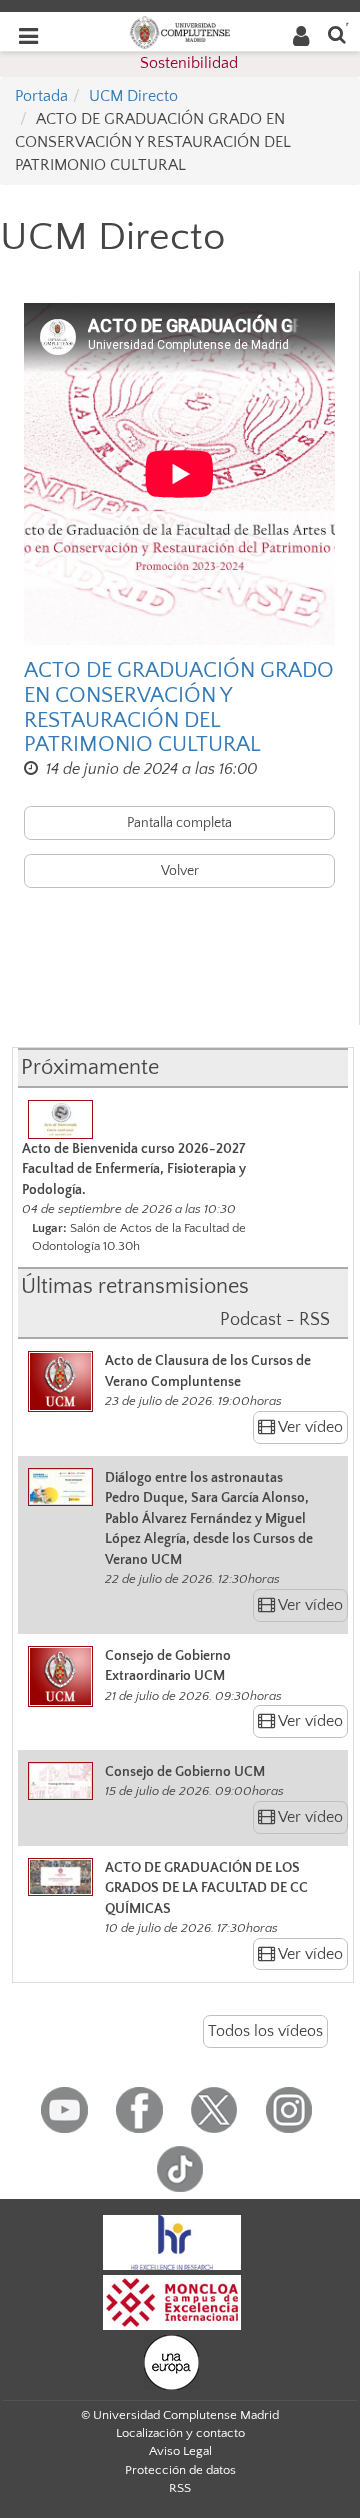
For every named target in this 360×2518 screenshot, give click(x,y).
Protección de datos (180, 2470)
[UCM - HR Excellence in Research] (172, 2241)
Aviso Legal (180, 2451)
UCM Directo (133, 96)
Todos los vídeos (265, 2031)
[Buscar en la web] (337, 33)
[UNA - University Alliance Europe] (171, 2361)
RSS (180, 2488)
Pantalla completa (179, 823)
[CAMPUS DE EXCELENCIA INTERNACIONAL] (172, 2301)
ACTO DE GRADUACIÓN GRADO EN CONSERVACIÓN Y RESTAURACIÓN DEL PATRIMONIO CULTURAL (179, 707)
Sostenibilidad (189, 63)
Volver (180, 871)
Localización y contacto (180, 2433)
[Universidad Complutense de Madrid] (180, 31)
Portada (41, 96)
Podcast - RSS (275, 1320)
